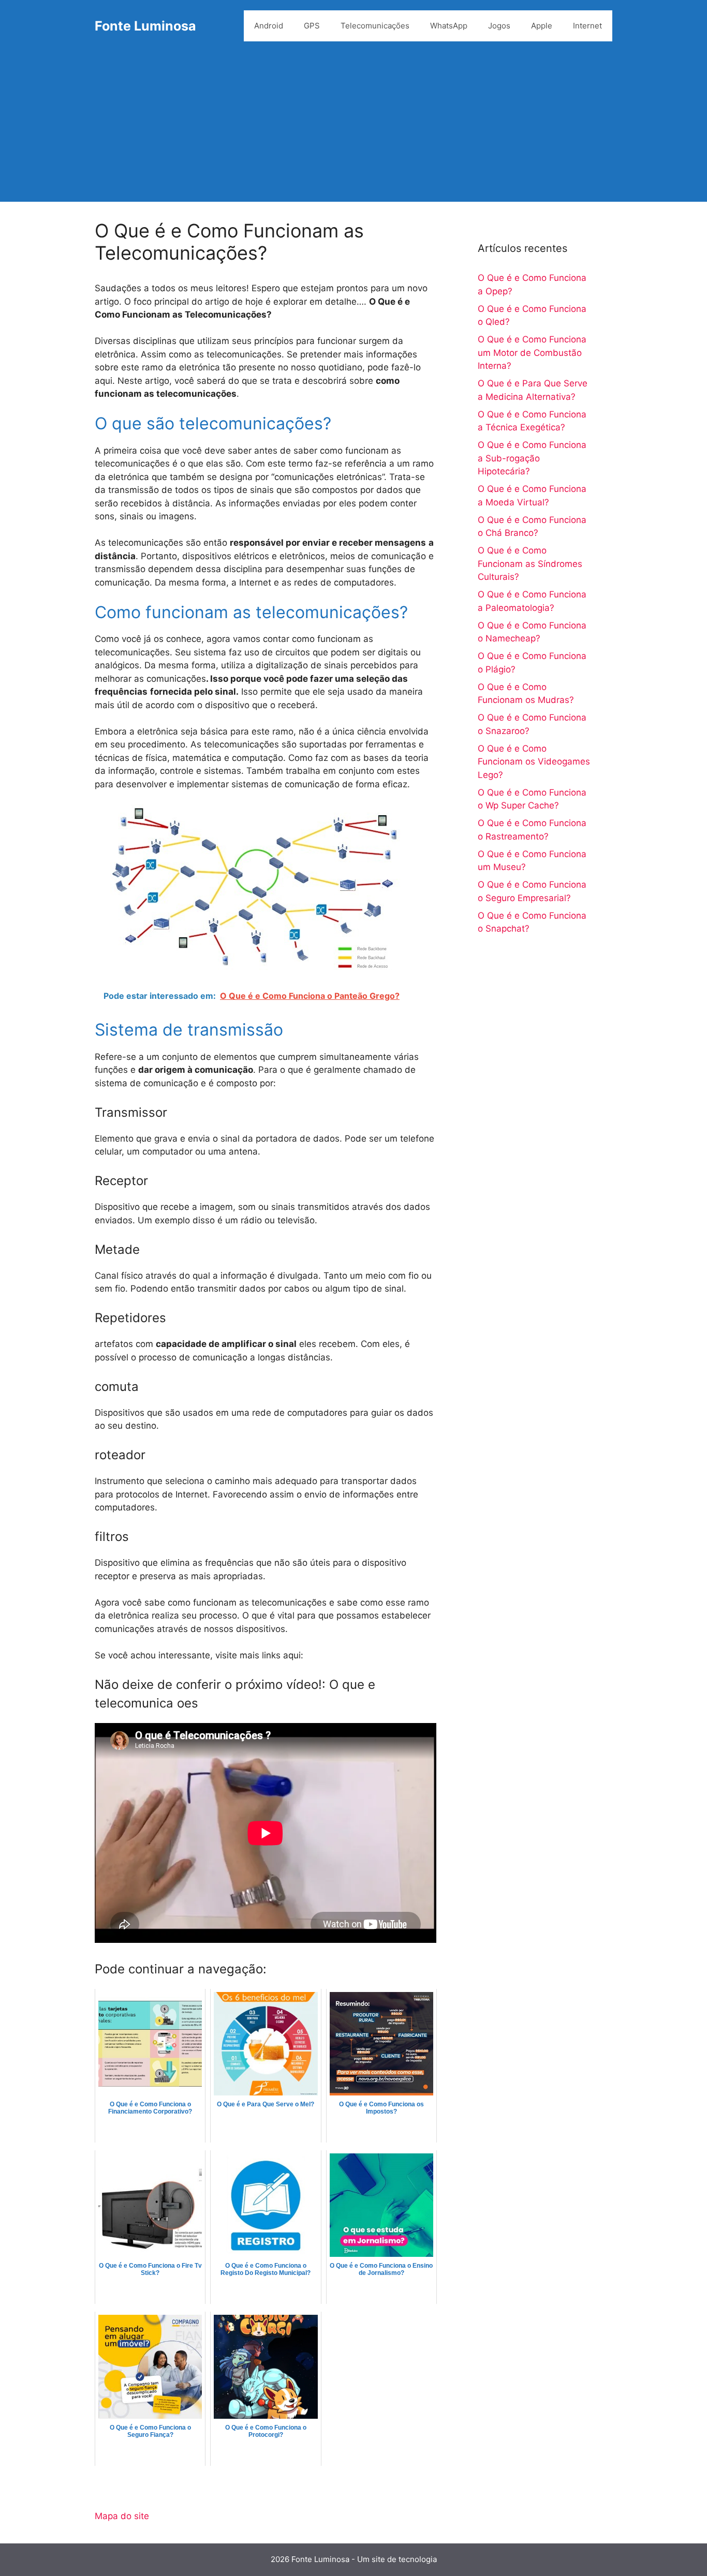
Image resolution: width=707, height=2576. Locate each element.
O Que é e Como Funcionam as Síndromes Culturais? (530, 564)
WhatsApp (449, 26)
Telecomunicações (375, 26)
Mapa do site (122, 2516)
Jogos (499, 26)
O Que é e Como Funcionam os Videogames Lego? (534, 762)
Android (269, 26)
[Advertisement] (353, 129)
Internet (587, 26)
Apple (542, 26)
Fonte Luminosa (145, 26)
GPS (312, 26)
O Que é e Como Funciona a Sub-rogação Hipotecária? (532, 458)
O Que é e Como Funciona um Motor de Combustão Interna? (532, 353)
